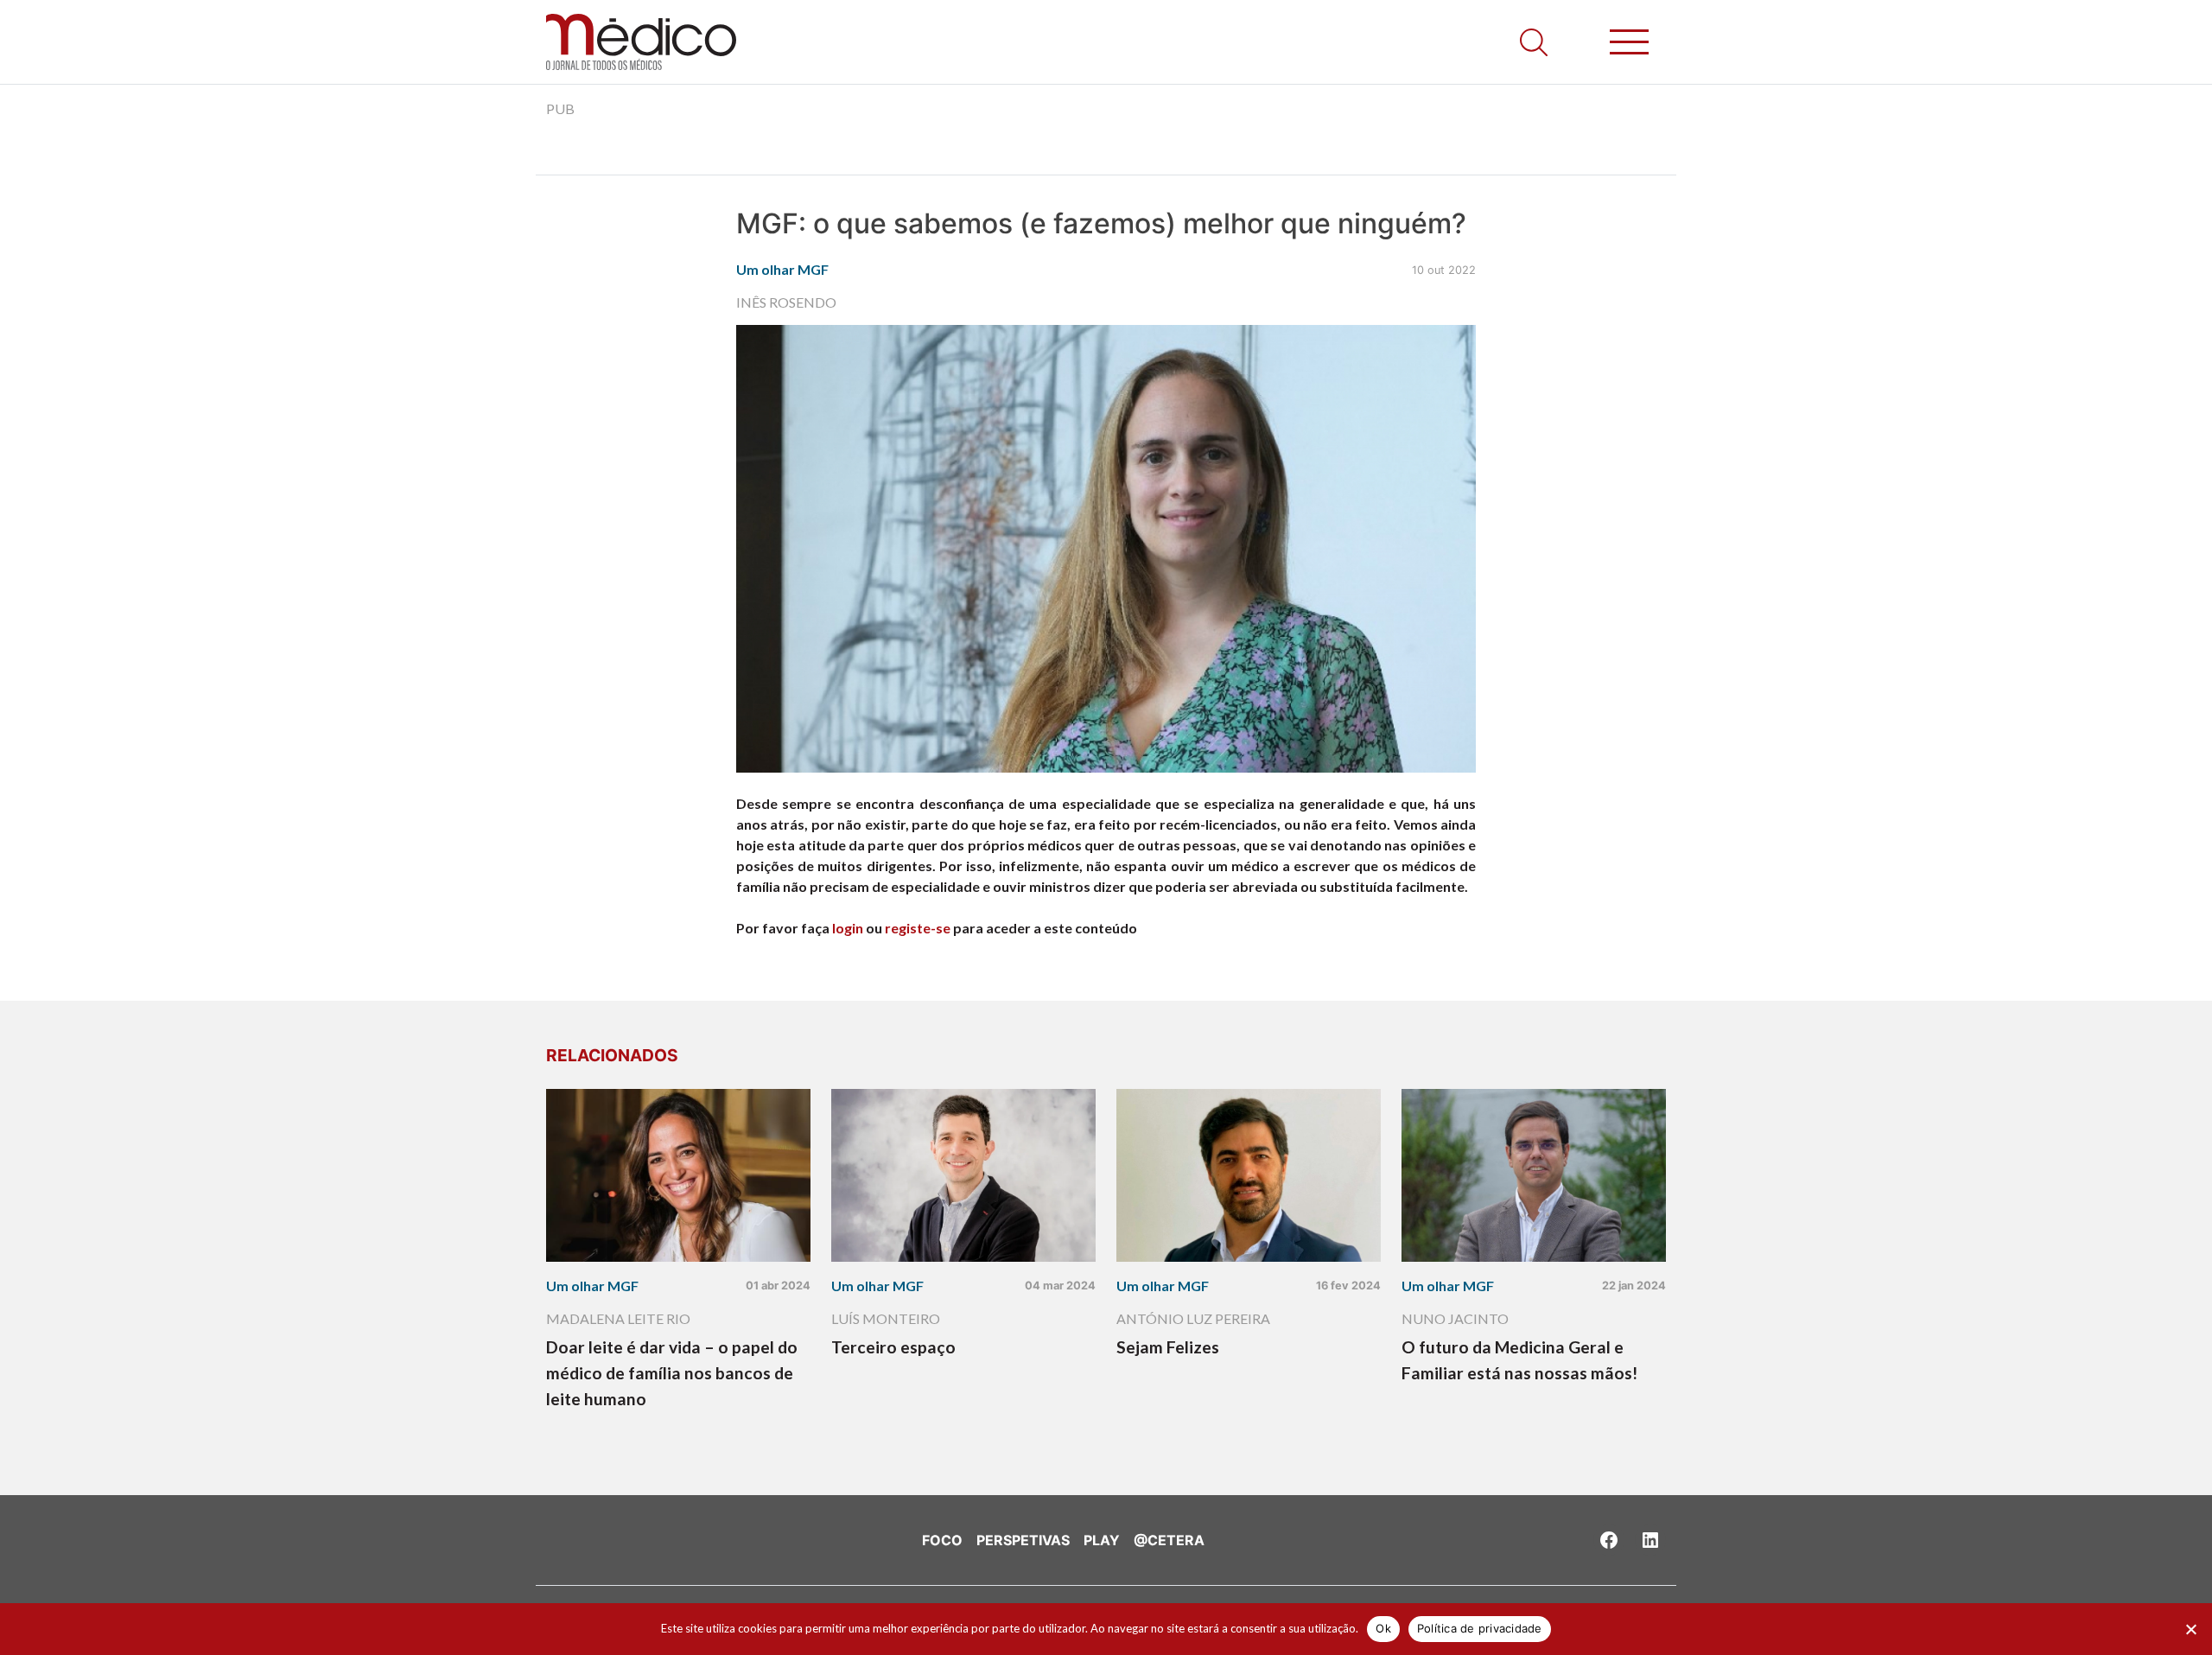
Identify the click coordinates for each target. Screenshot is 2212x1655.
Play (1102, 1540)
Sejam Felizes (1168, 1347)
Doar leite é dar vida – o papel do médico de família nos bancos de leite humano (672, 1373)
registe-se (918, 928)
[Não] (2190, 1629)
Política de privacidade (1480, 1628)
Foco (942, 1540)
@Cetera (1169, 1540)
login (848, 928)
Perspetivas (1023, 1540)
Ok (1383, 1628)
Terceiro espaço (893, 1347)
